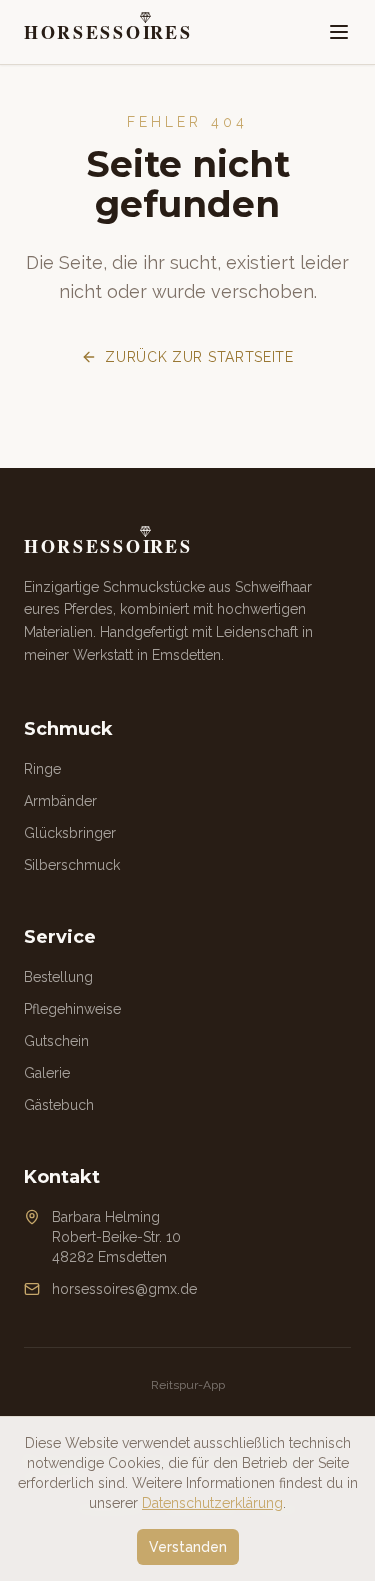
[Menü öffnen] (339, 32)
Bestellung (58, 977)
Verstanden (188, 1547)
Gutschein (56, 1041)
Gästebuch (59, 1105)
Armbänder (60, 801)
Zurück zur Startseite (199, 357)
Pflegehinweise (72, 1009)
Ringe (42, 769)
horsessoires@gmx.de (124, 1289)
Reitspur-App (188, 1385)
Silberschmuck (72, 865)
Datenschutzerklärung (212, 1503)
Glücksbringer (70, 833)
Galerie (47, 1073)
